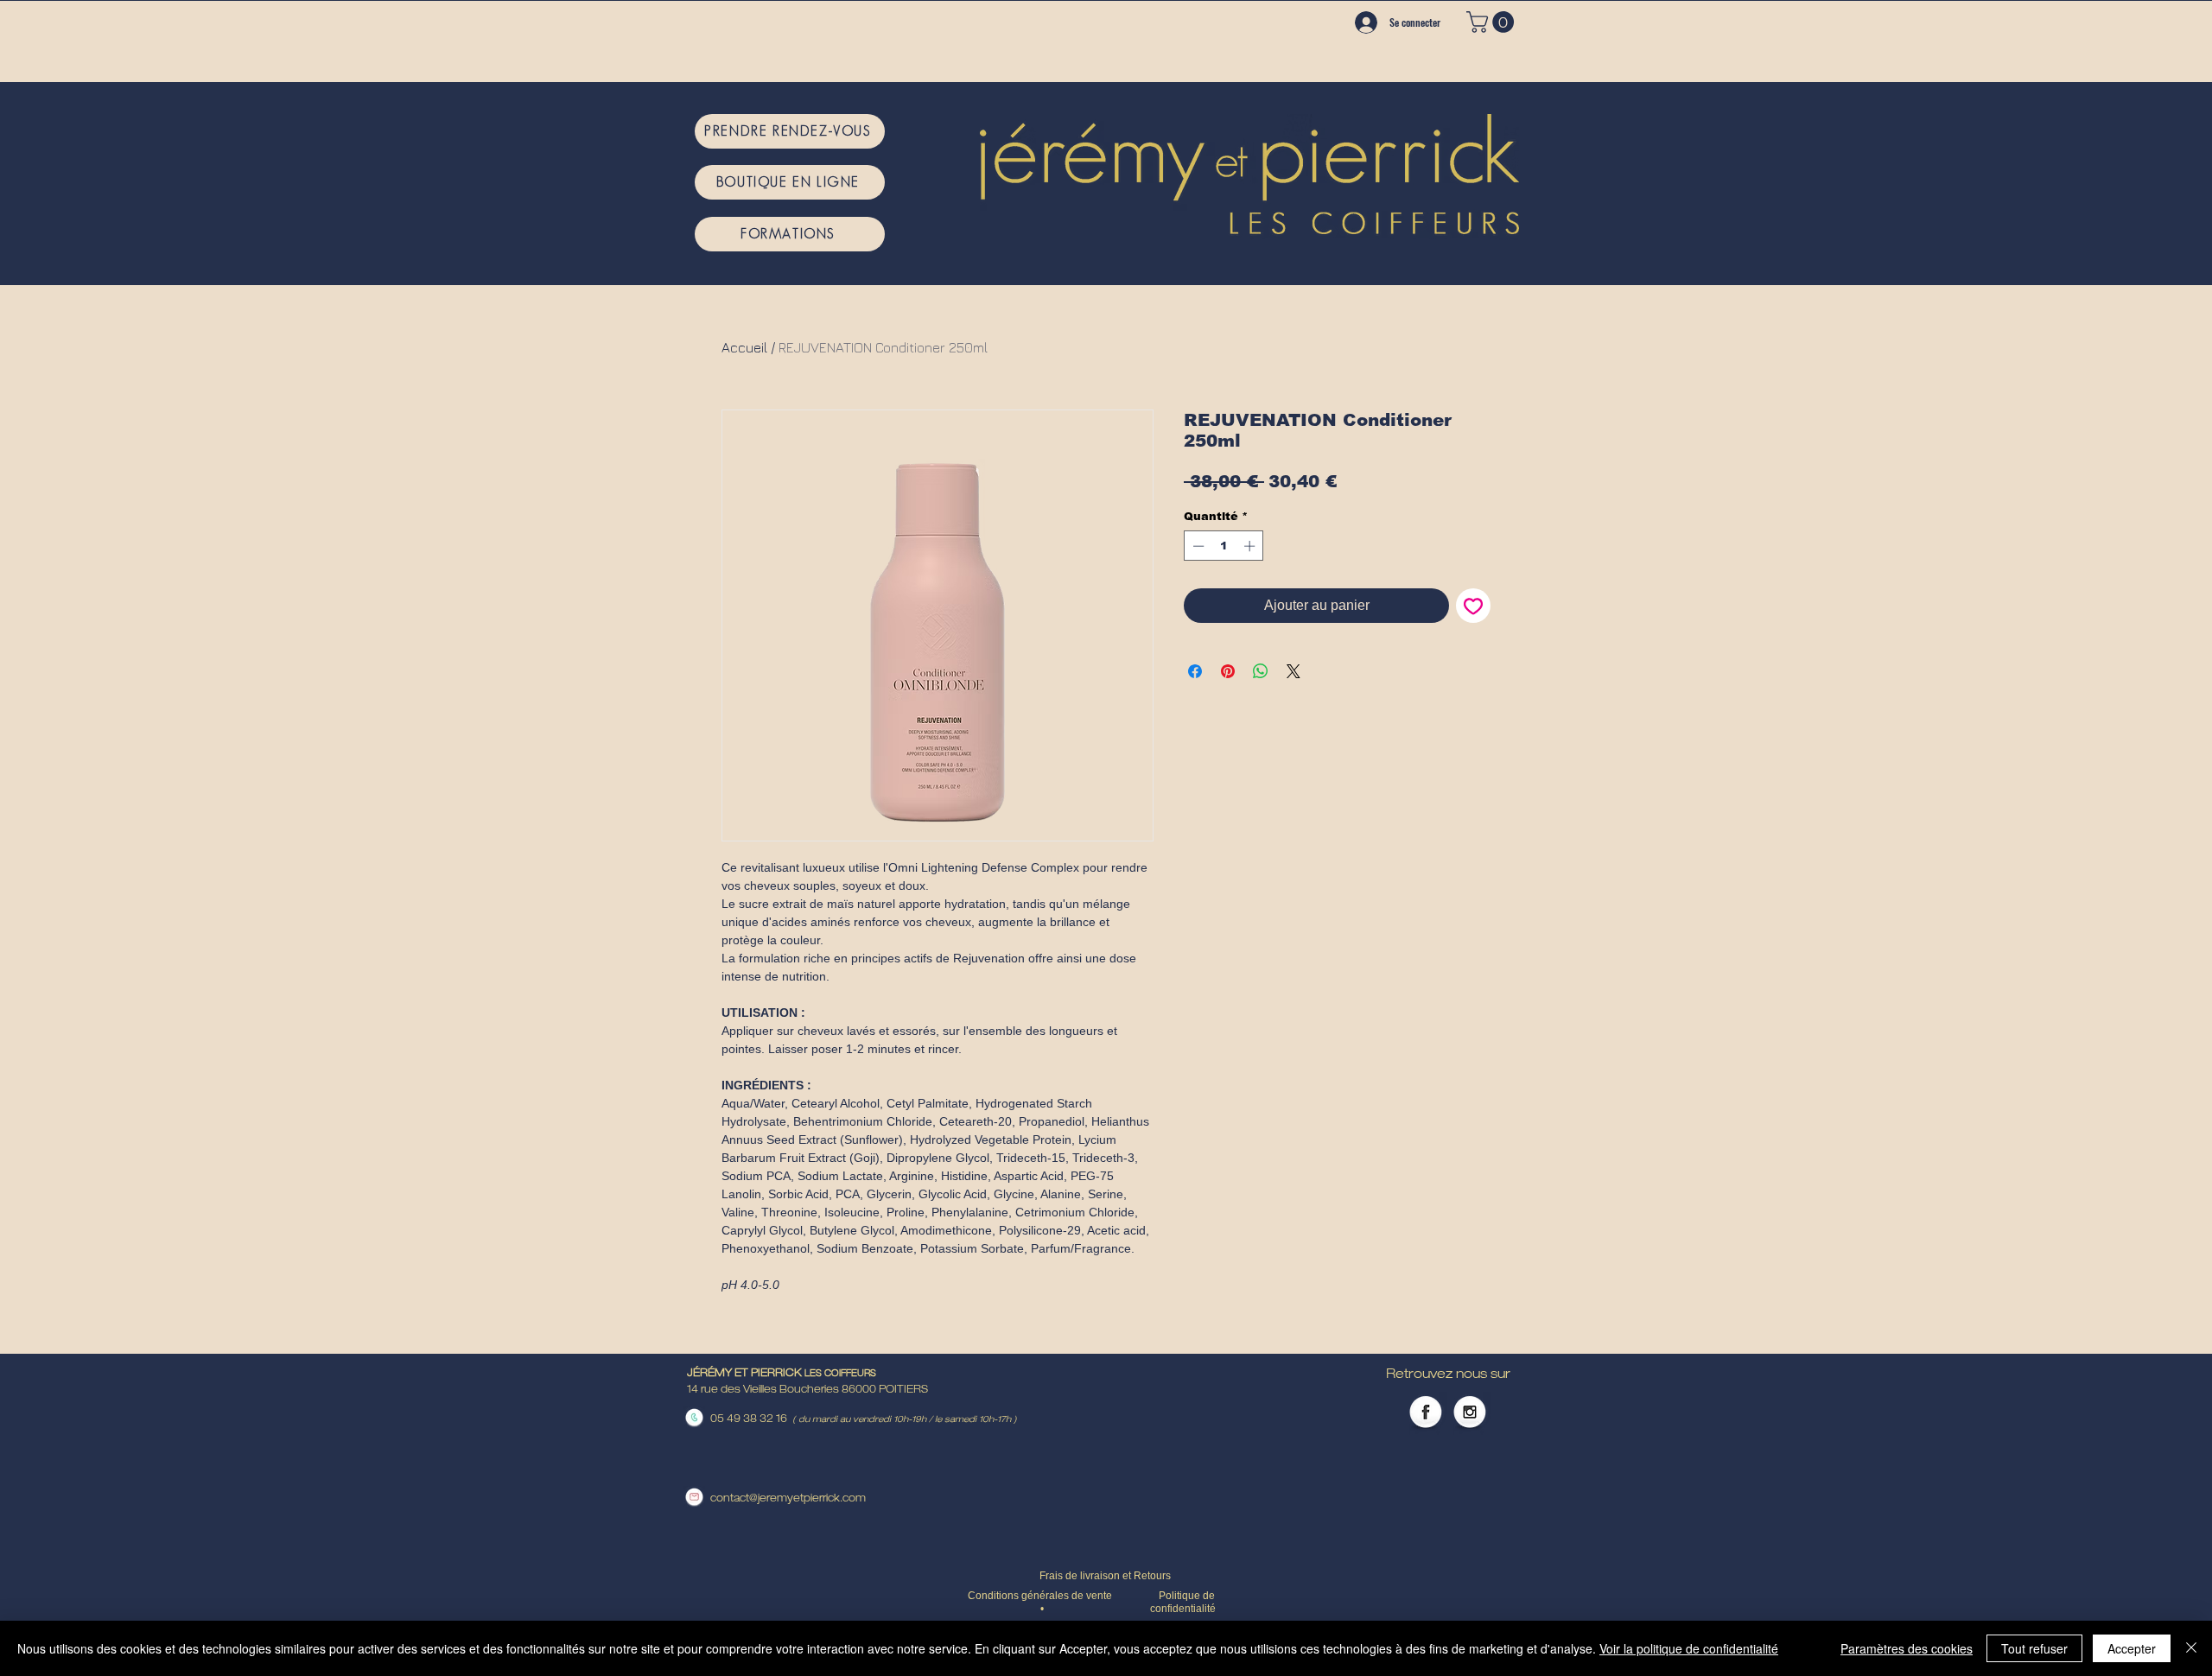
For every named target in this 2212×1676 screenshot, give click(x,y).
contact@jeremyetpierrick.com (788, 1499)
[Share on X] (1294, 671)
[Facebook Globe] (1426, 1413)
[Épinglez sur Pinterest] (1228, 671)
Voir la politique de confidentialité (1689, 1648)
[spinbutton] (1224, 546)
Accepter (2132, 1648)
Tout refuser (2034, 1648)
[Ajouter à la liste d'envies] (1473, 606)
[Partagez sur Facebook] (1195, 671)
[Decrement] (1197, 546)
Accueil (744, 347)
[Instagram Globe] (1470, 1413)
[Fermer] (2191, 1648)
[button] (1493, 22)
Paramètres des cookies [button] (1907, 1648)
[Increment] (1251, 546)
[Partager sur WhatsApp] (1261, 671)
